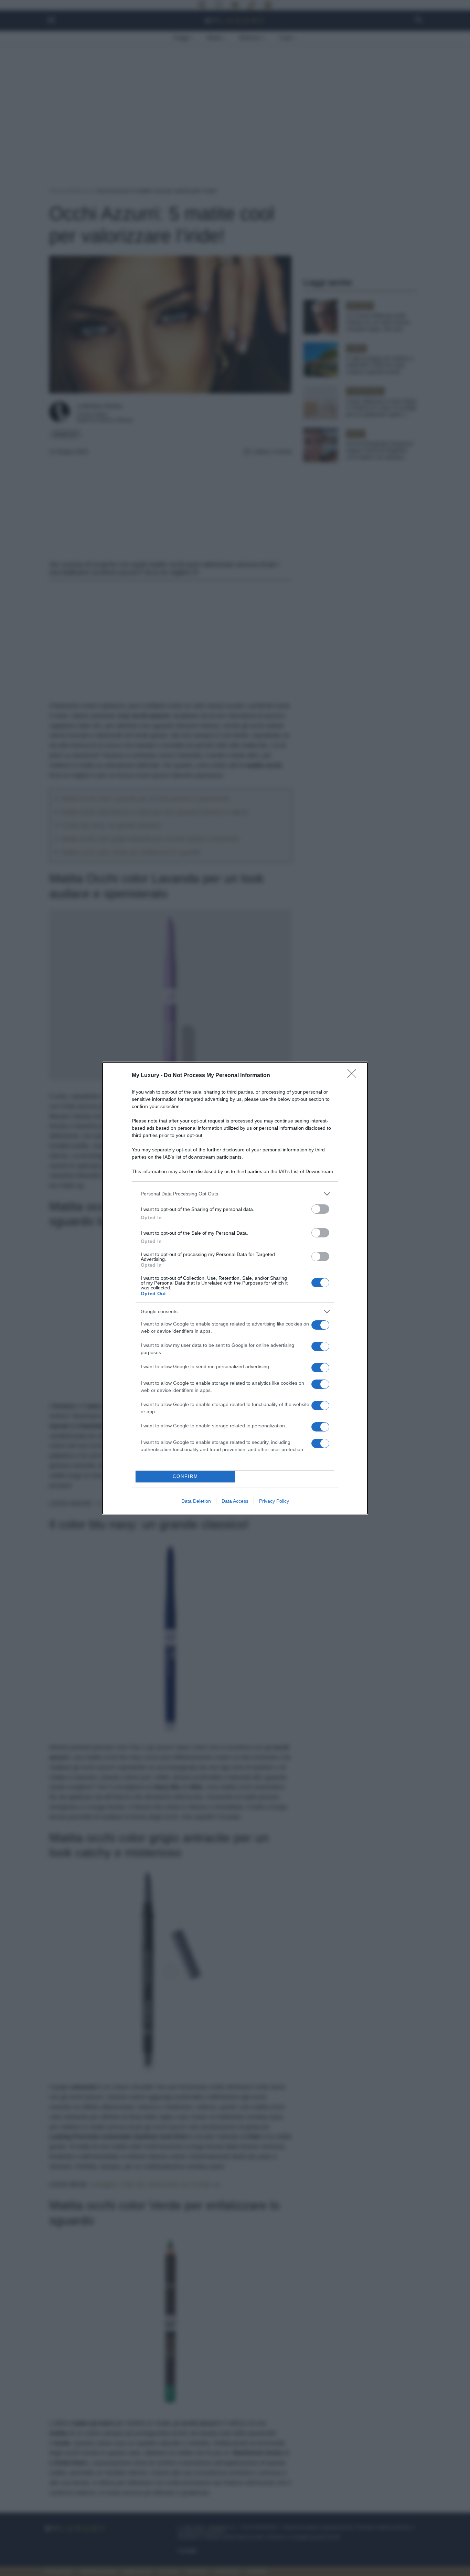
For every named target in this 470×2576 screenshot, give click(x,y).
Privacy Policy (274, 1501)
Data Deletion (196, 1501)
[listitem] (235, 1194)
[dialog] (235, 1288)
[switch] (320, 1209)
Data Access (235, 1501)
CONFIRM (185, 1476)
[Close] (354, 1076)
